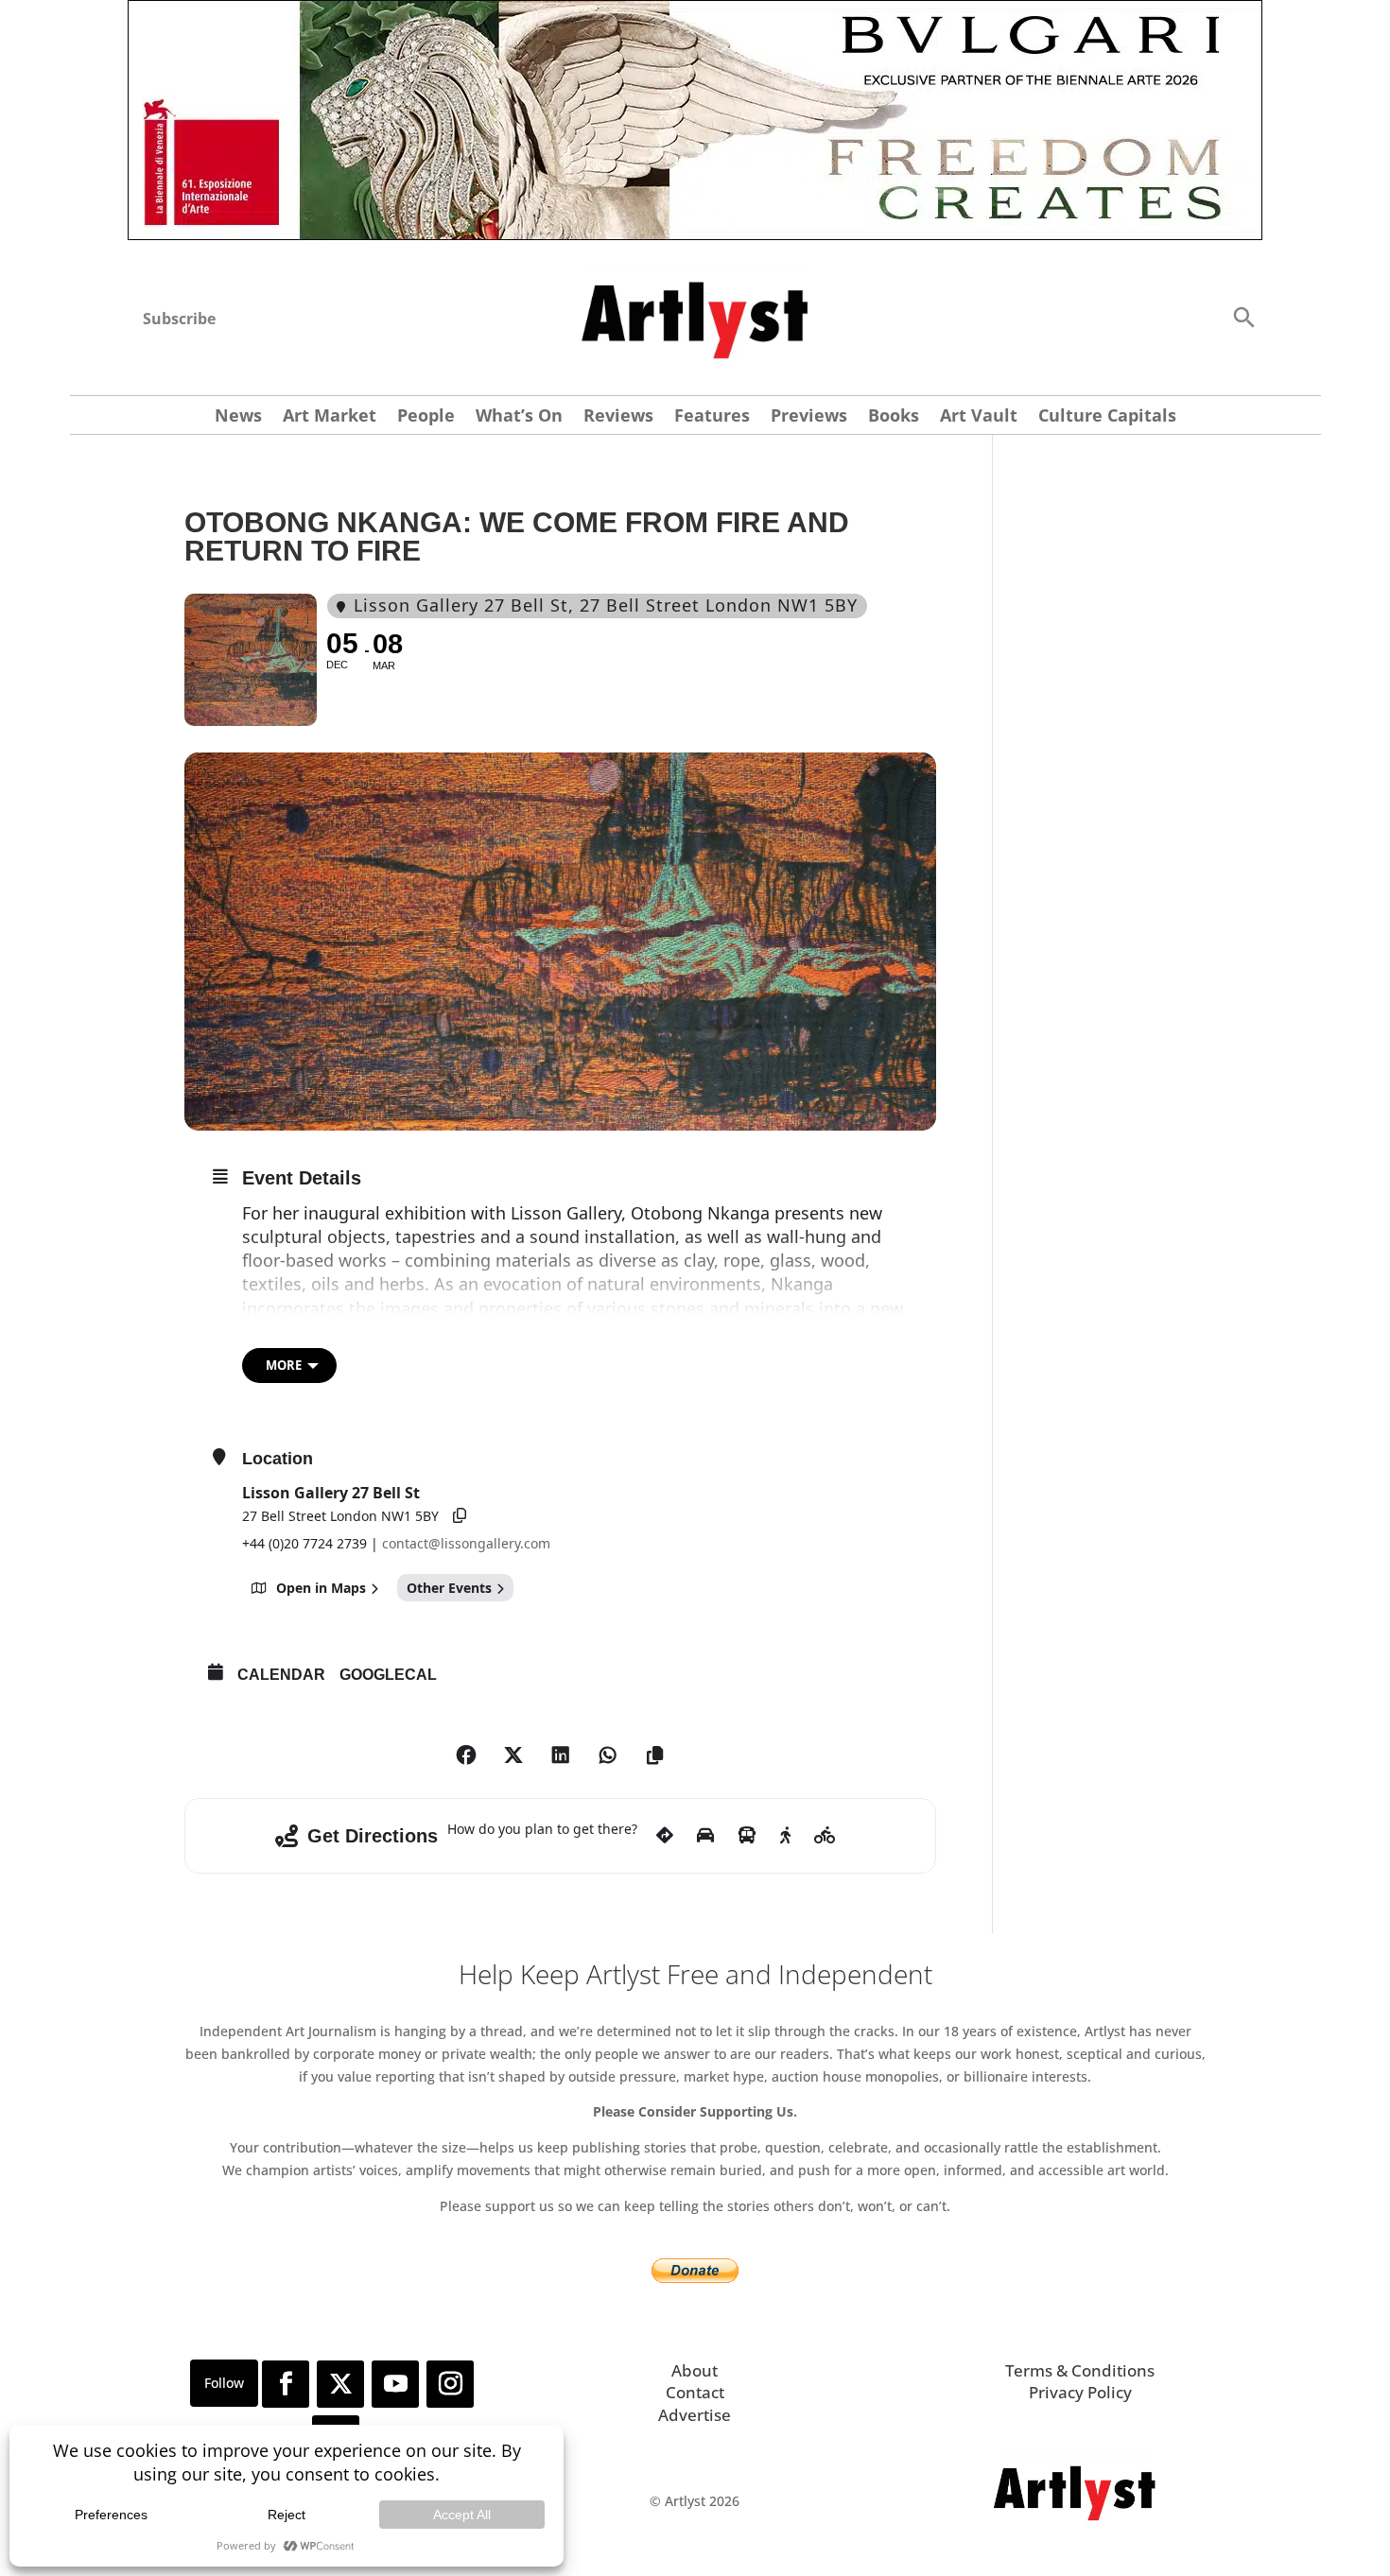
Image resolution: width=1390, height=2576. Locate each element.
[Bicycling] (825, 1836)
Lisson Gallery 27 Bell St (331, 1493)
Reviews (618, 417)
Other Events (449, 1588)
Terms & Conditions (1080, 2370)
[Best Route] (665, 1836)
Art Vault (979, 417)
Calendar (281, 1675)
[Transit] (747, 1836)
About (695, 2370)
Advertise (695, 2415)
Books (894, 417)
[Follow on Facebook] (286, 2384)
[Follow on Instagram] (450, 2384)
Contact (695, 2392)
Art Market (330, 417)
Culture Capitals (1107, 417)
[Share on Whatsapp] (608, 1755)
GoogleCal (388, 1675)
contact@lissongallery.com (466, 1543)
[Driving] (705, 1836)
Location (278, 1459)
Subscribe (179, 319)
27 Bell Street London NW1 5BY (340, 1516)
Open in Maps (321, 1588)
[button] (1243, 316)
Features (712, 417)
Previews (809, 417)
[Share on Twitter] (513, 1755)
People (426, 417)
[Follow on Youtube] (395, 2384)
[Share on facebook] (466, 1755)
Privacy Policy (1080, 2392)
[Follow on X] (340, 2384)
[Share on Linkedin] (561, 1755)
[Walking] (785, 1836)
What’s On (519, 417)
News (238, 417)
